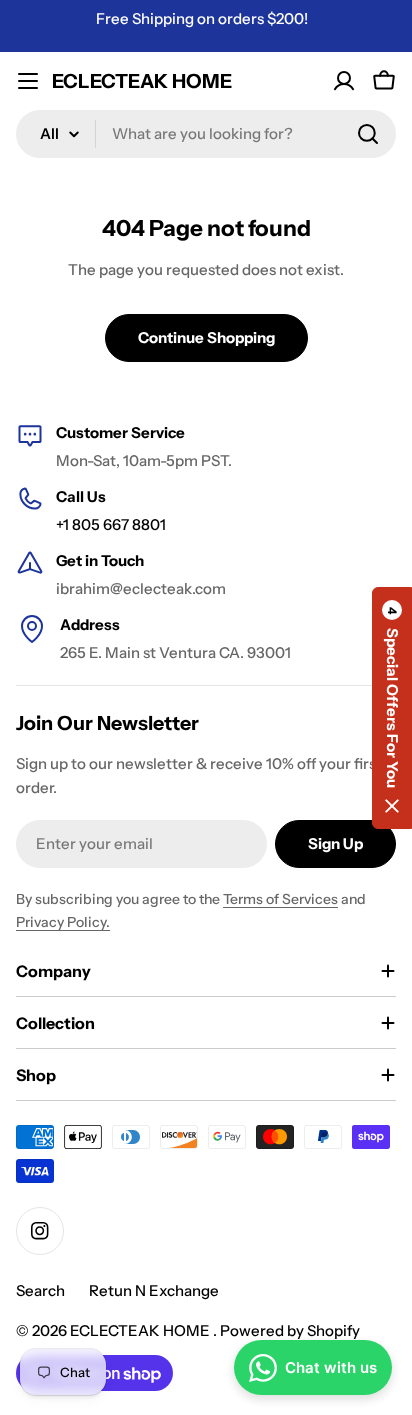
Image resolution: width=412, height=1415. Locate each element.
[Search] (368, 134)
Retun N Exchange (154, 1290)
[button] (392, 708)
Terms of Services (280, 899)
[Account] (344, 81)
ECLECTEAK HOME (142, 81)
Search (40, 1290)
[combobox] (206, 134)
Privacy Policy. (63, 922)
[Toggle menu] (28, 81)
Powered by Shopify (290, 1330)
